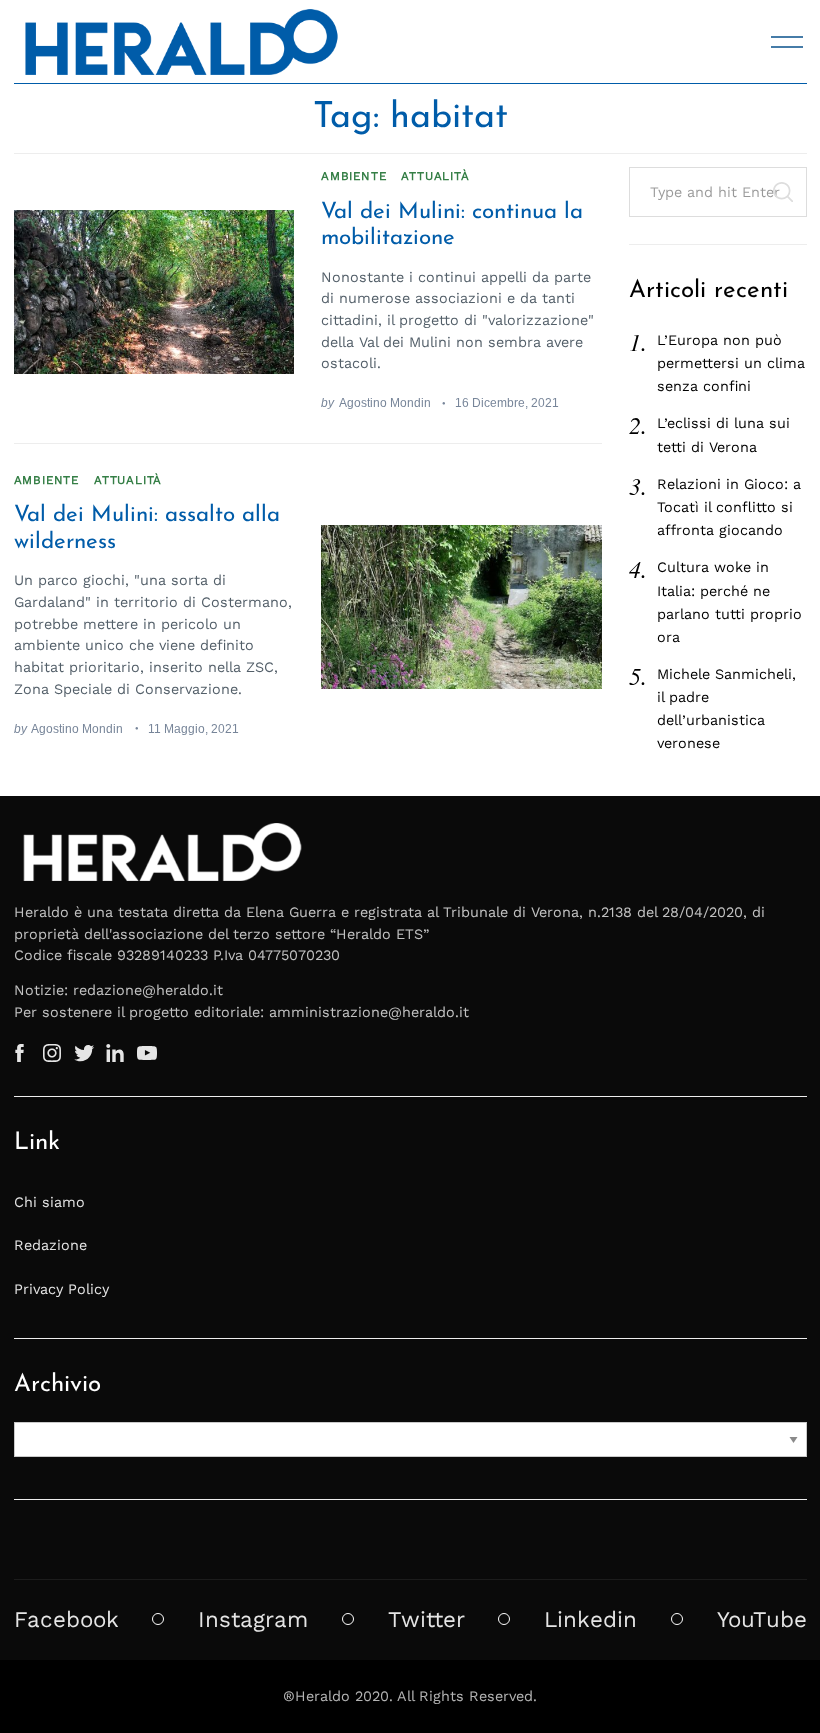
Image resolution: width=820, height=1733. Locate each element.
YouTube (762, 1619)
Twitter (426, 1619)
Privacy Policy (61, 1289)
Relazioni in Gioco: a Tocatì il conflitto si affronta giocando (729, 507)
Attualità (435, 176)
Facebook (66, 1619)
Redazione (50, 1245)
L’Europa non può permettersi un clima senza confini (731, 363)
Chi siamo (49, 1202)
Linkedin (590, 1619)
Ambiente (354, 176)
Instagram (253, 1619)
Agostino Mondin (385, 402)
